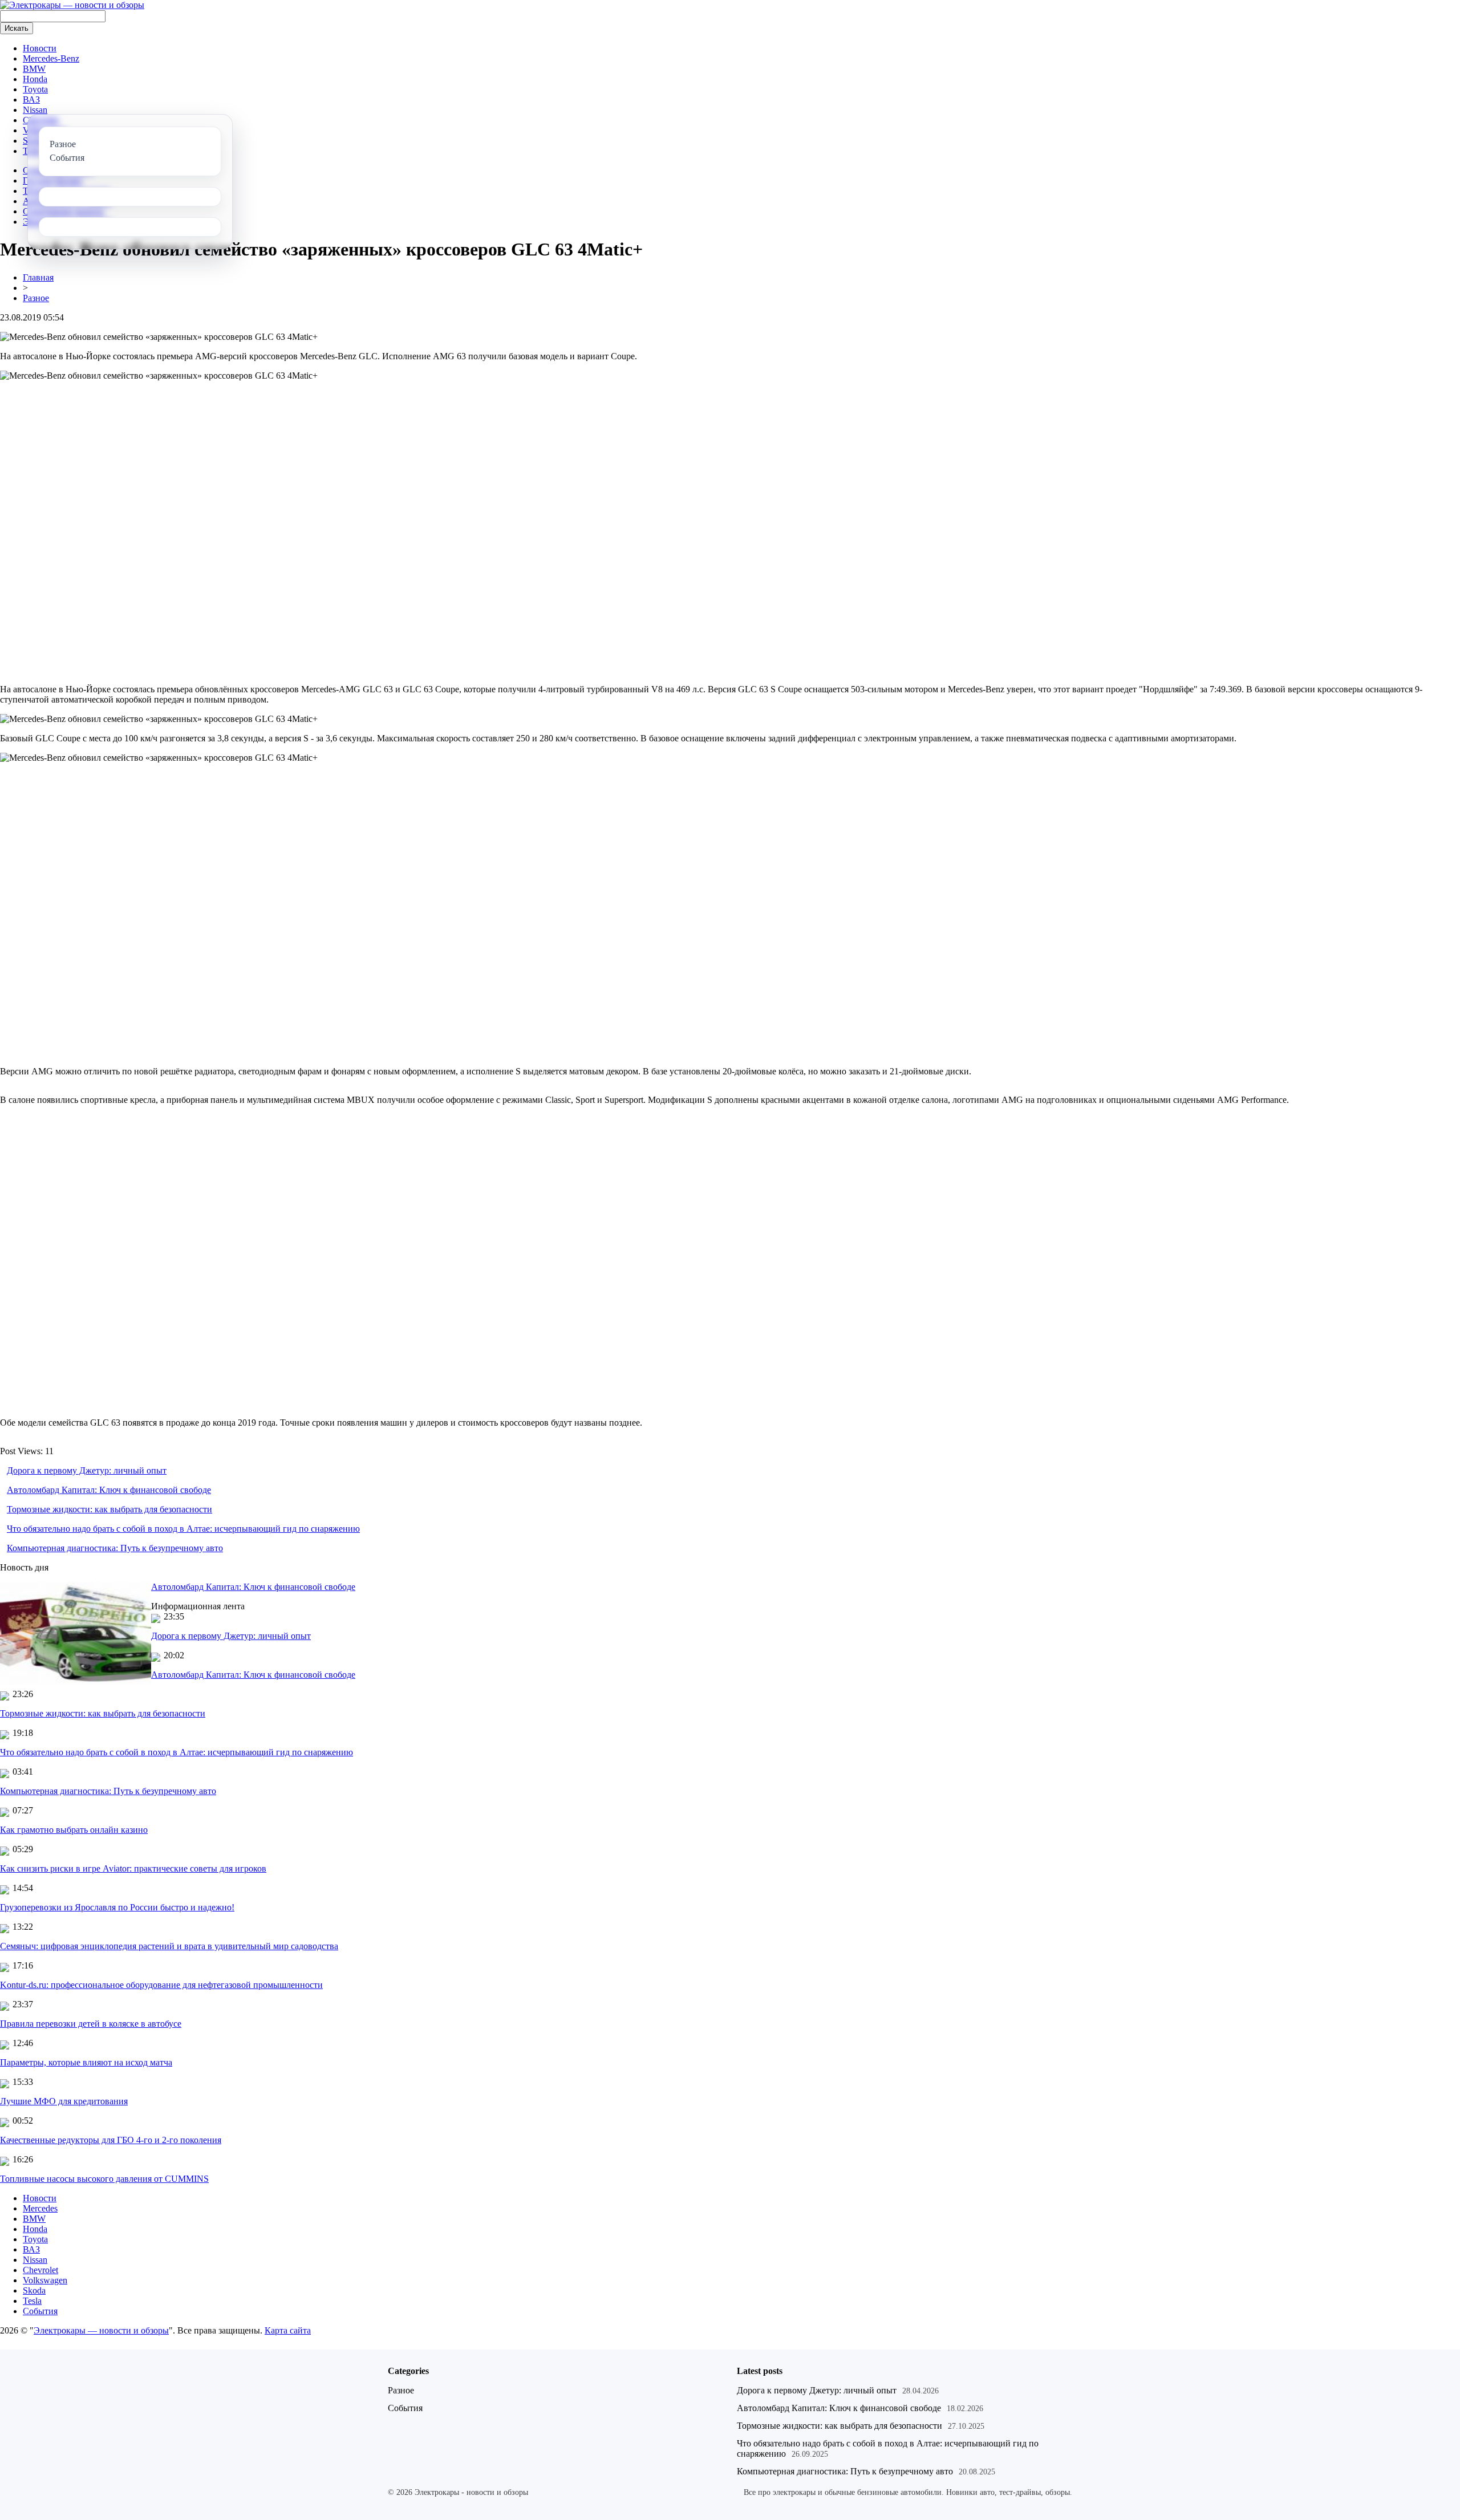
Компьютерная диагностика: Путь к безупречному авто (115, 1548)
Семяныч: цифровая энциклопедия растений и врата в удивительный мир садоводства (169, 1946)
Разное (36, 298)
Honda (35, 79)
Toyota (35, 89)
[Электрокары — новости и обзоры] (72, 5)
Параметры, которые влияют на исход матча (86, 2062)
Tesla (32, 2301)
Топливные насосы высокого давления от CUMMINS (104, 2179)
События (40, 2311)
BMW (34, 69)
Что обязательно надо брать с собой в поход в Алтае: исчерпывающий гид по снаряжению (183, 1529)
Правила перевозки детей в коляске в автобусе (91, 2024)
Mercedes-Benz (51, 58)
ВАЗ (31, 100)
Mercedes (40, 2208)
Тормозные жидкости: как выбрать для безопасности (109, 1509)
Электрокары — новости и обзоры (101, 2330)
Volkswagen (45, 2280)
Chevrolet (40, 2270)
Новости (40, 48)
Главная (38, 277)
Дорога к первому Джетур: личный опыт (87, 1470)
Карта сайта (288, 2330)
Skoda (34, 2290)
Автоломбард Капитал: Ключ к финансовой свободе (109, 1490)
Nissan (35, 110)
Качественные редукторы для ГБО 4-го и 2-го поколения (111, 2140)
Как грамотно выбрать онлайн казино (74, 1830)
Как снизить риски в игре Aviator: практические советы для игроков (133, 1868)
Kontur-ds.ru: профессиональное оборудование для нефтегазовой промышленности (161, 1985)
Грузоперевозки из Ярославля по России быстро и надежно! (117, 1907)
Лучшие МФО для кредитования (64, 2101)
